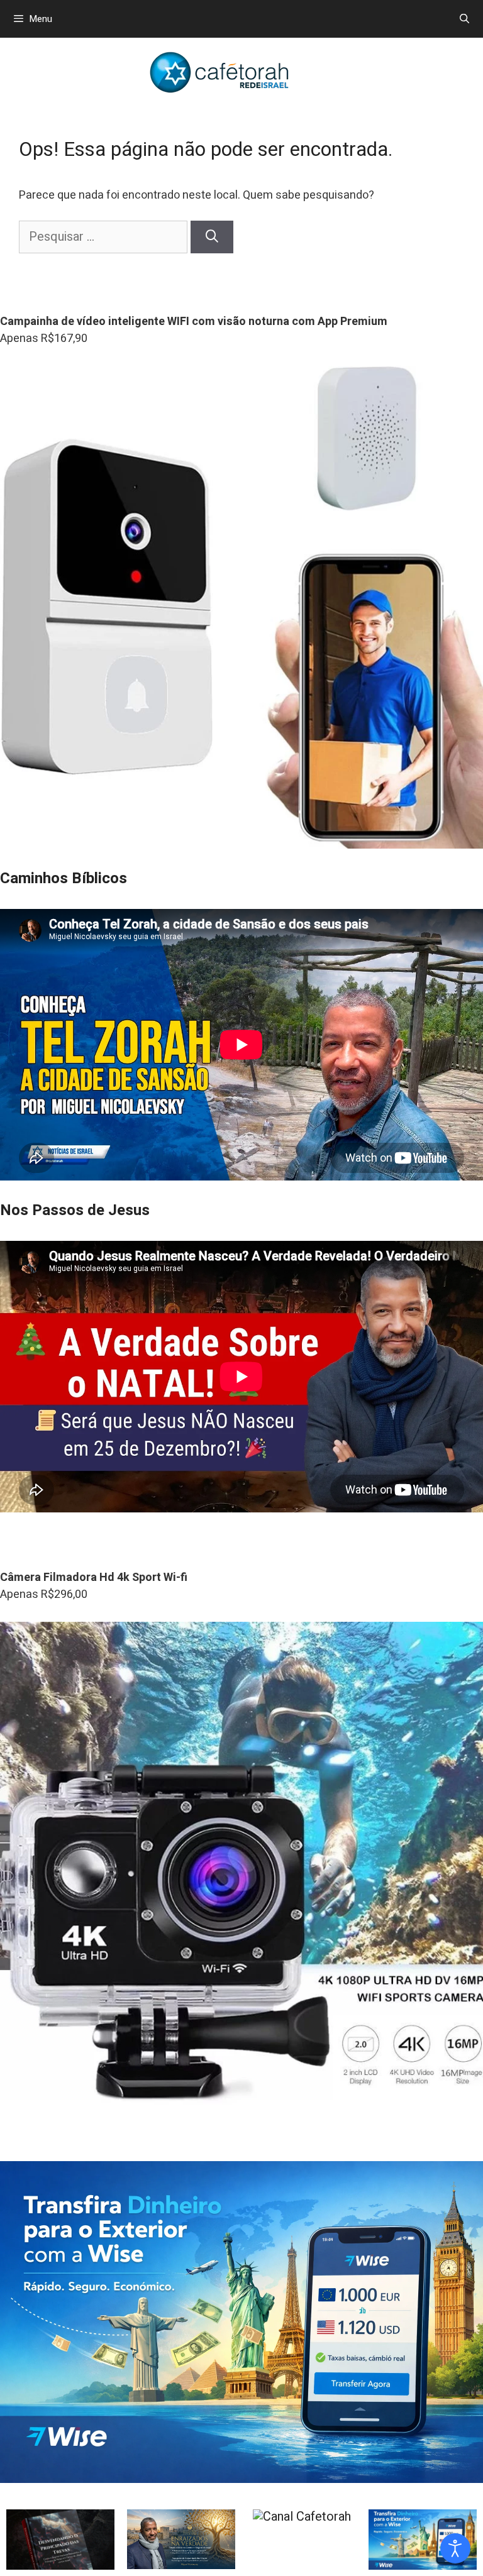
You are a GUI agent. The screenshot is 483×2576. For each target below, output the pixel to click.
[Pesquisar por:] (105, 237)
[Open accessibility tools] (455, 2548)
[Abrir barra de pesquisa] (464, 19)
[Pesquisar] (212, 237)
